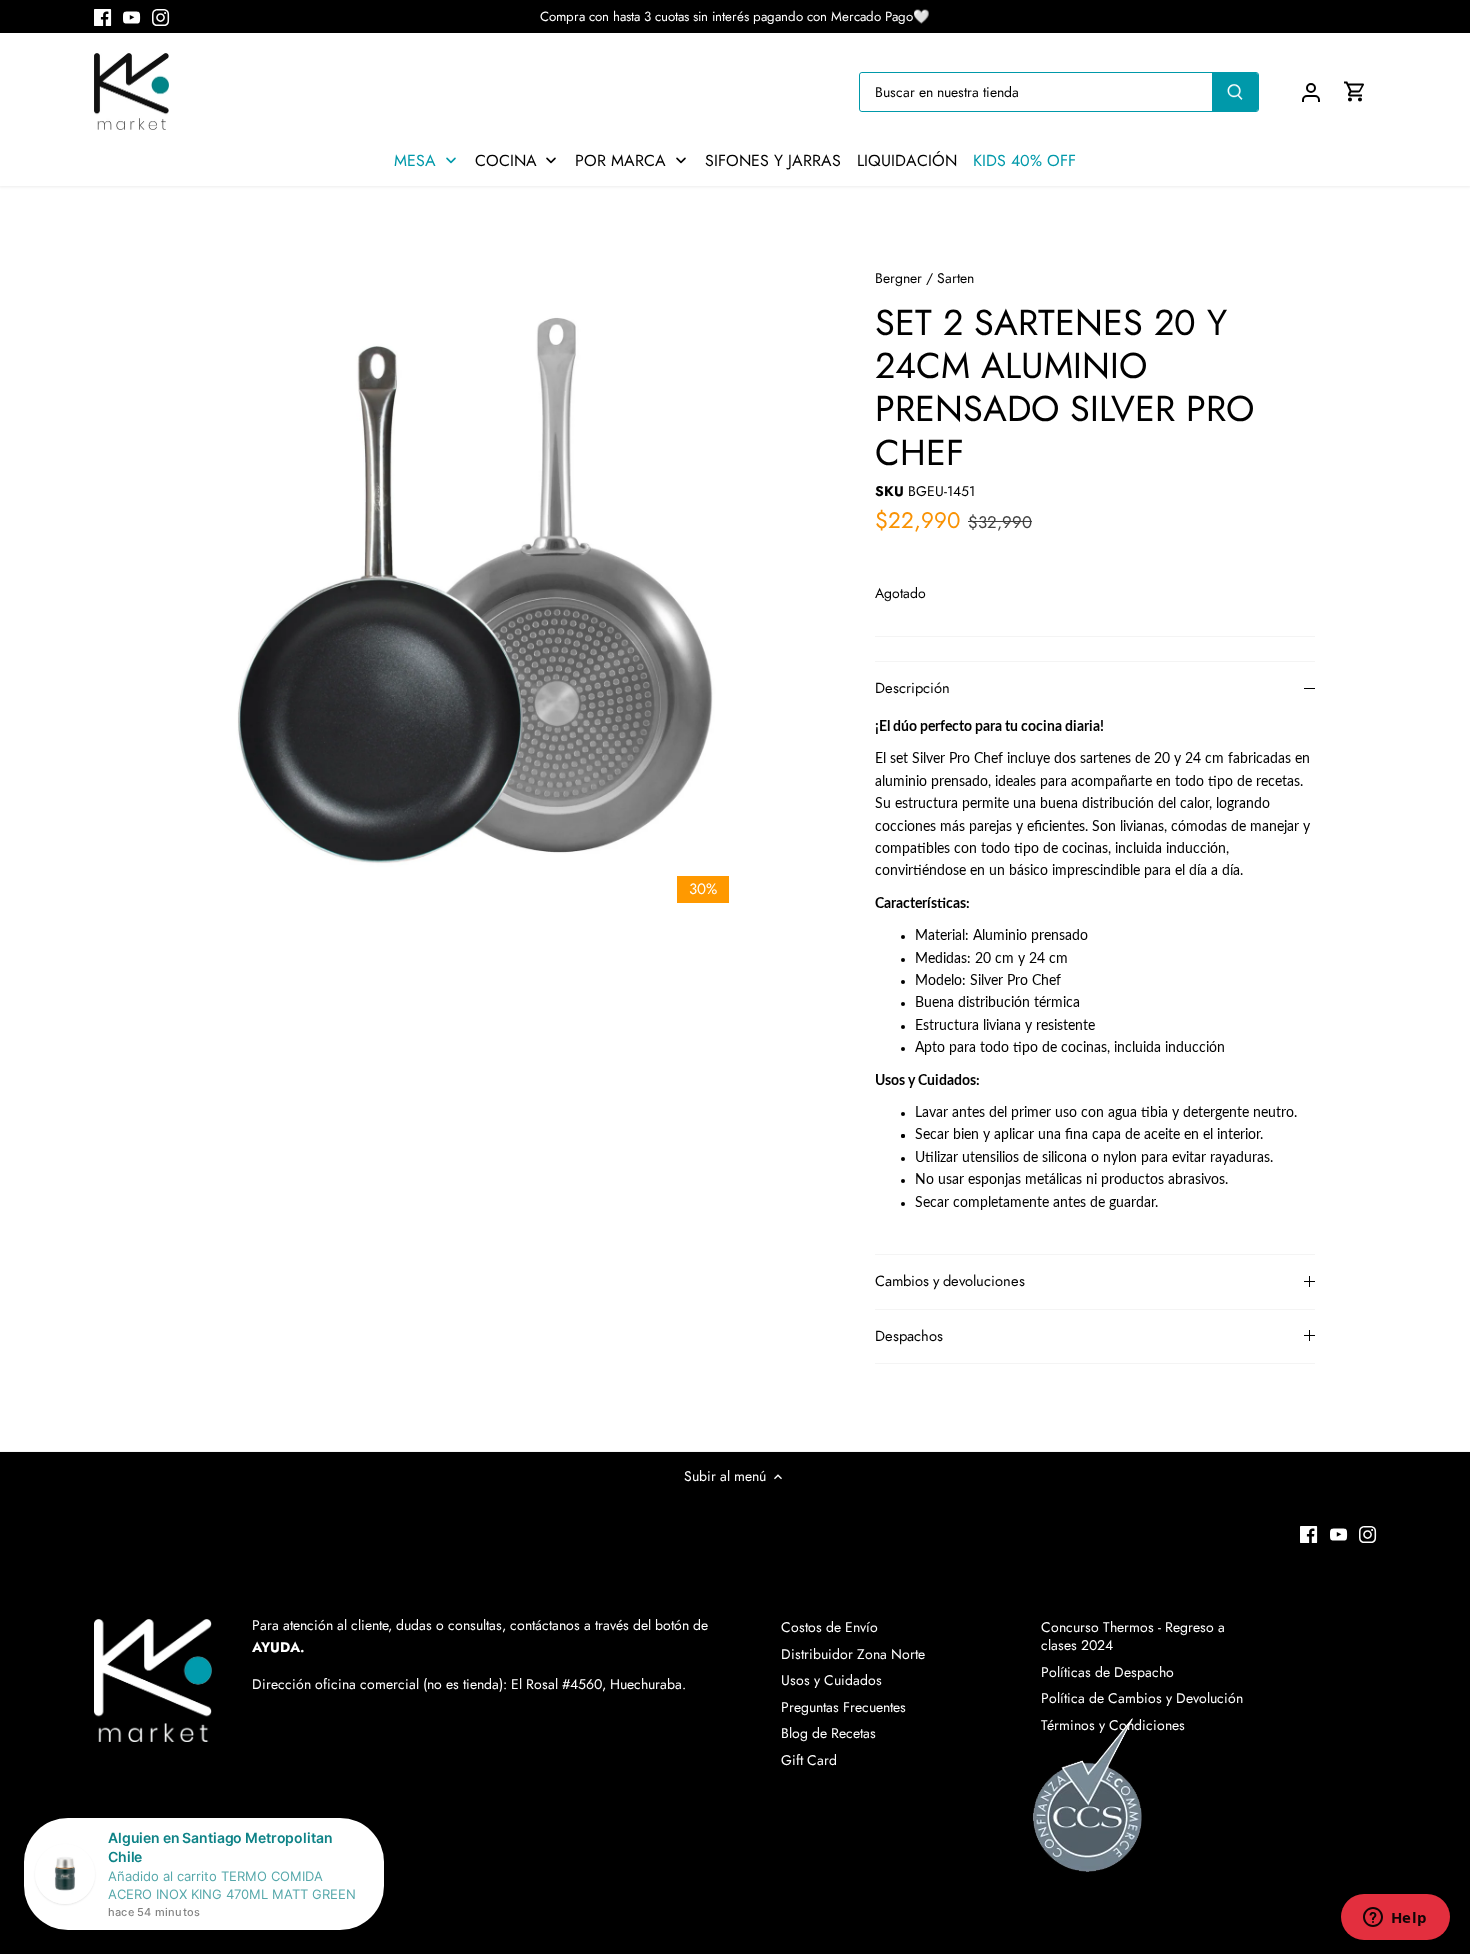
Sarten (955, 278)
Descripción (912, 688)
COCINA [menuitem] (506, 160)
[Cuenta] (1311, 91)
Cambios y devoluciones (950, 1281)
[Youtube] (131, 17)
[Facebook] (102, 17)
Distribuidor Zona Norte (853, 1654)
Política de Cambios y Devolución (1142, 1698)
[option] (491, 585)
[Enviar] (1235, 92)
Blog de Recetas (828, 1733)
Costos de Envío (829, 1627)
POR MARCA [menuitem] (620, 160)
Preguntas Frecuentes (843, 1707)
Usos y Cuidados (831, 1680)
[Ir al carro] (1355, 91)
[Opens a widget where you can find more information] (1395, 1919)
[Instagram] (160, 17)
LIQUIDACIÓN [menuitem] (907, 160)
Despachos (909, 1336)
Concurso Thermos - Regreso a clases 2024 (1133, 1636)
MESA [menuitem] (415, 160)
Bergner (898, 278)
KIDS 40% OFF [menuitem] (1024, 160)
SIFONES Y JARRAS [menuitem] (773, 160)
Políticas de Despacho (1107, 1672)
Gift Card (809, 1760)
